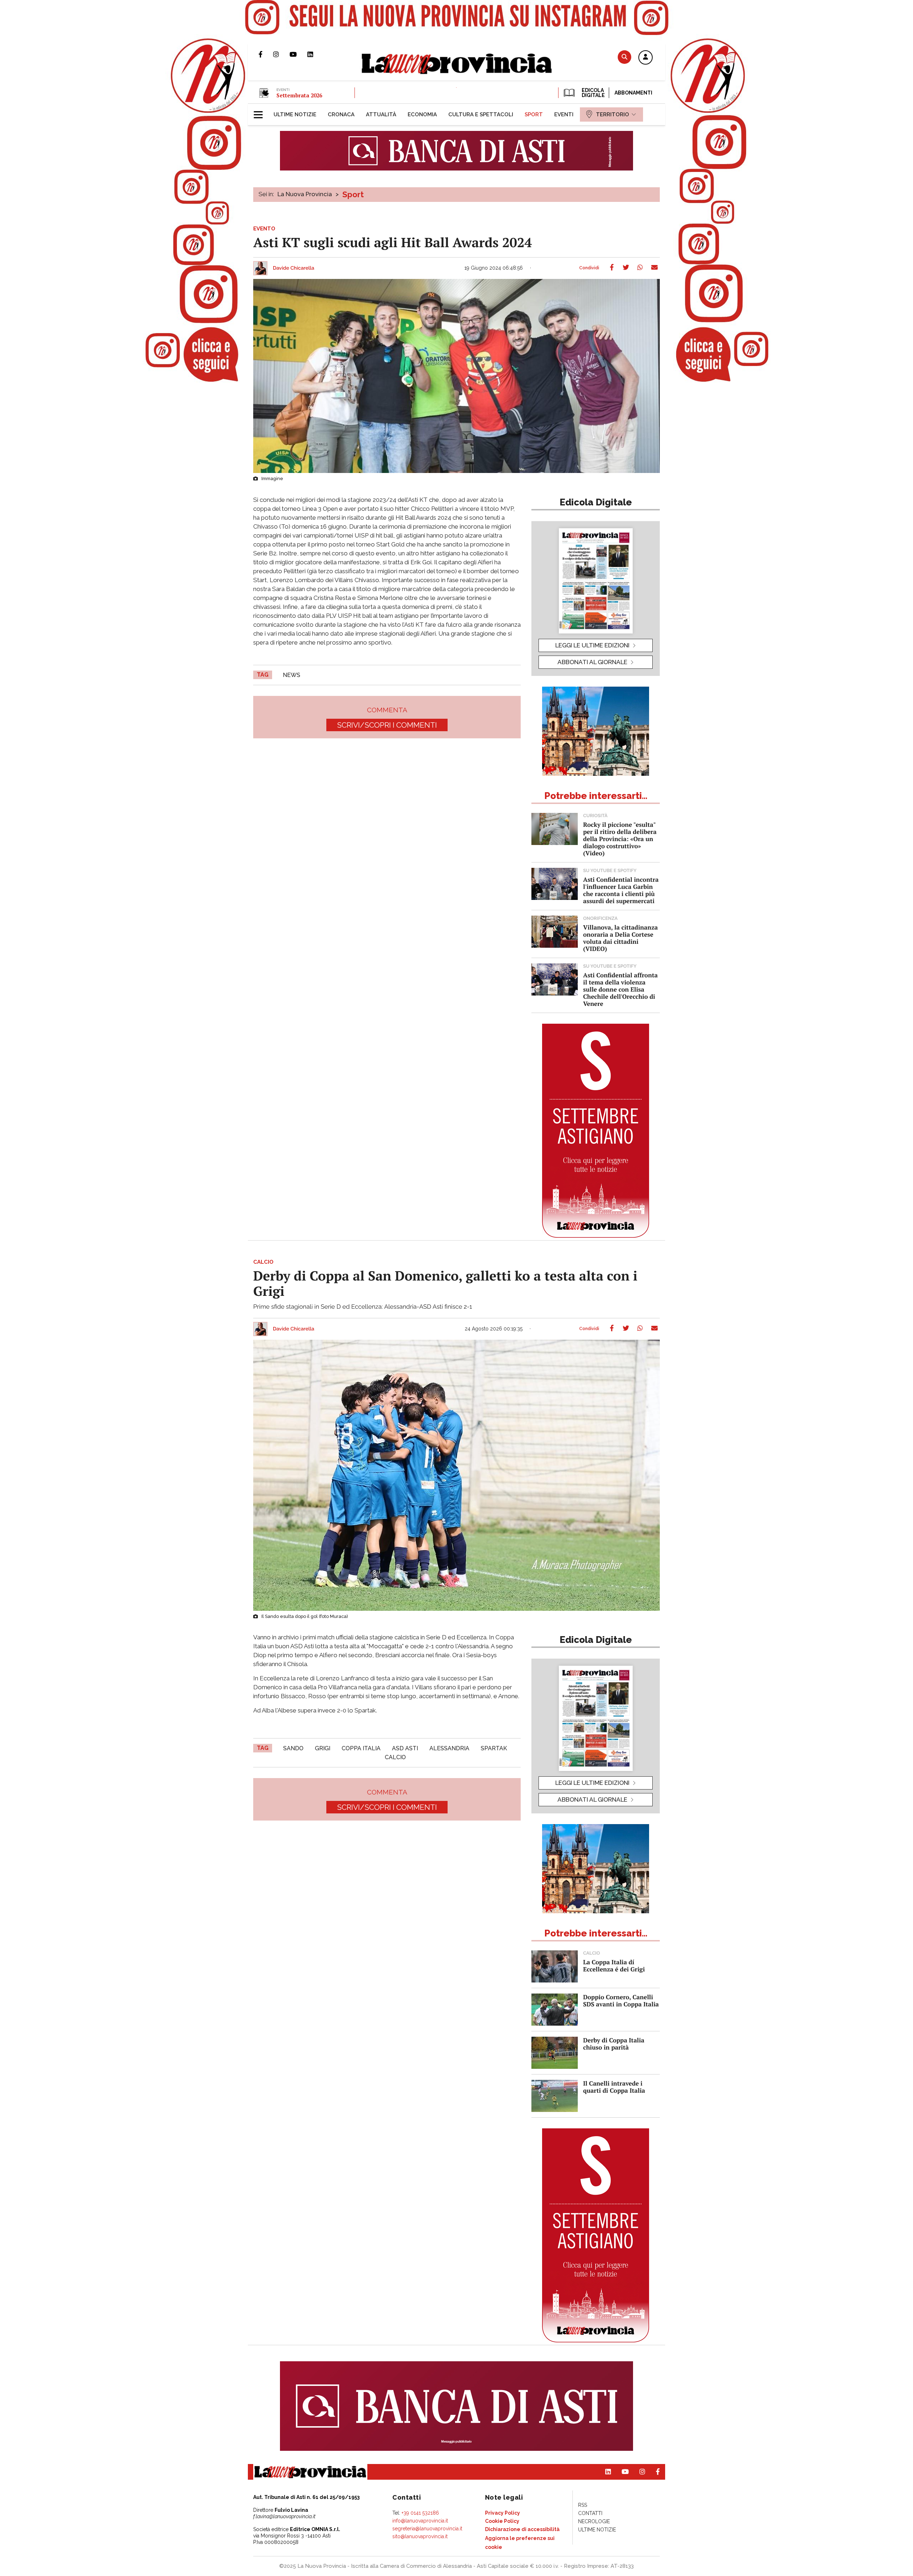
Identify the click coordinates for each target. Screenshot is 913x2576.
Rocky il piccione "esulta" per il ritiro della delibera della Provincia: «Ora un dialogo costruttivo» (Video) (620, 839)
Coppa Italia (361, 1748)
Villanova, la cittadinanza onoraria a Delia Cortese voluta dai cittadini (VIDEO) (620, 938)
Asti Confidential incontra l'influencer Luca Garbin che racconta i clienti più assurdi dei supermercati (621, 890)
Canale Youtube (299, 54)
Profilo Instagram (281, 54)
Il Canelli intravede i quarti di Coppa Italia (614, 2087)
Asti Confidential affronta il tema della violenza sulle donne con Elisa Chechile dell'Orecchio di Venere (620, 989)
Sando (293, 1748)
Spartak (494, 1748)
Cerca (624, 57)
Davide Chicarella (294, 268)
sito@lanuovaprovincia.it (420, 2536)
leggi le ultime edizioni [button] (592, 645)
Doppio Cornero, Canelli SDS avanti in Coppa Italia (621, 2000)
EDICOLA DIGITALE (593, 93)
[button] (646, 58)
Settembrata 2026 (299, 95)
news (292, 675)
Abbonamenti (633, 93)
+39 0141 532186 (420, 2513)
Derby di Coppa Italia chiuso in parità (614, 2044)
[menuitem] (295, 114)
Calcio (395, 1757)
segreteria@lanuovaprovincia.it (427, 2529)
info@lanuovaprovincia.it (420, 2521)
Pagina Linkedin (316, 54)
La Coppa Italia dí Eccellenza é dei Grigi (614, 1966)
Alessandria (449, 1748)
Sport (353, 194)
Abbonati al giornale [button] (592, 662)
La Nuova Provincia (305, 194)
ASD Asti (405, 1748)
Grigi (323, 1748)
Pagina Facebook (266, 54)
